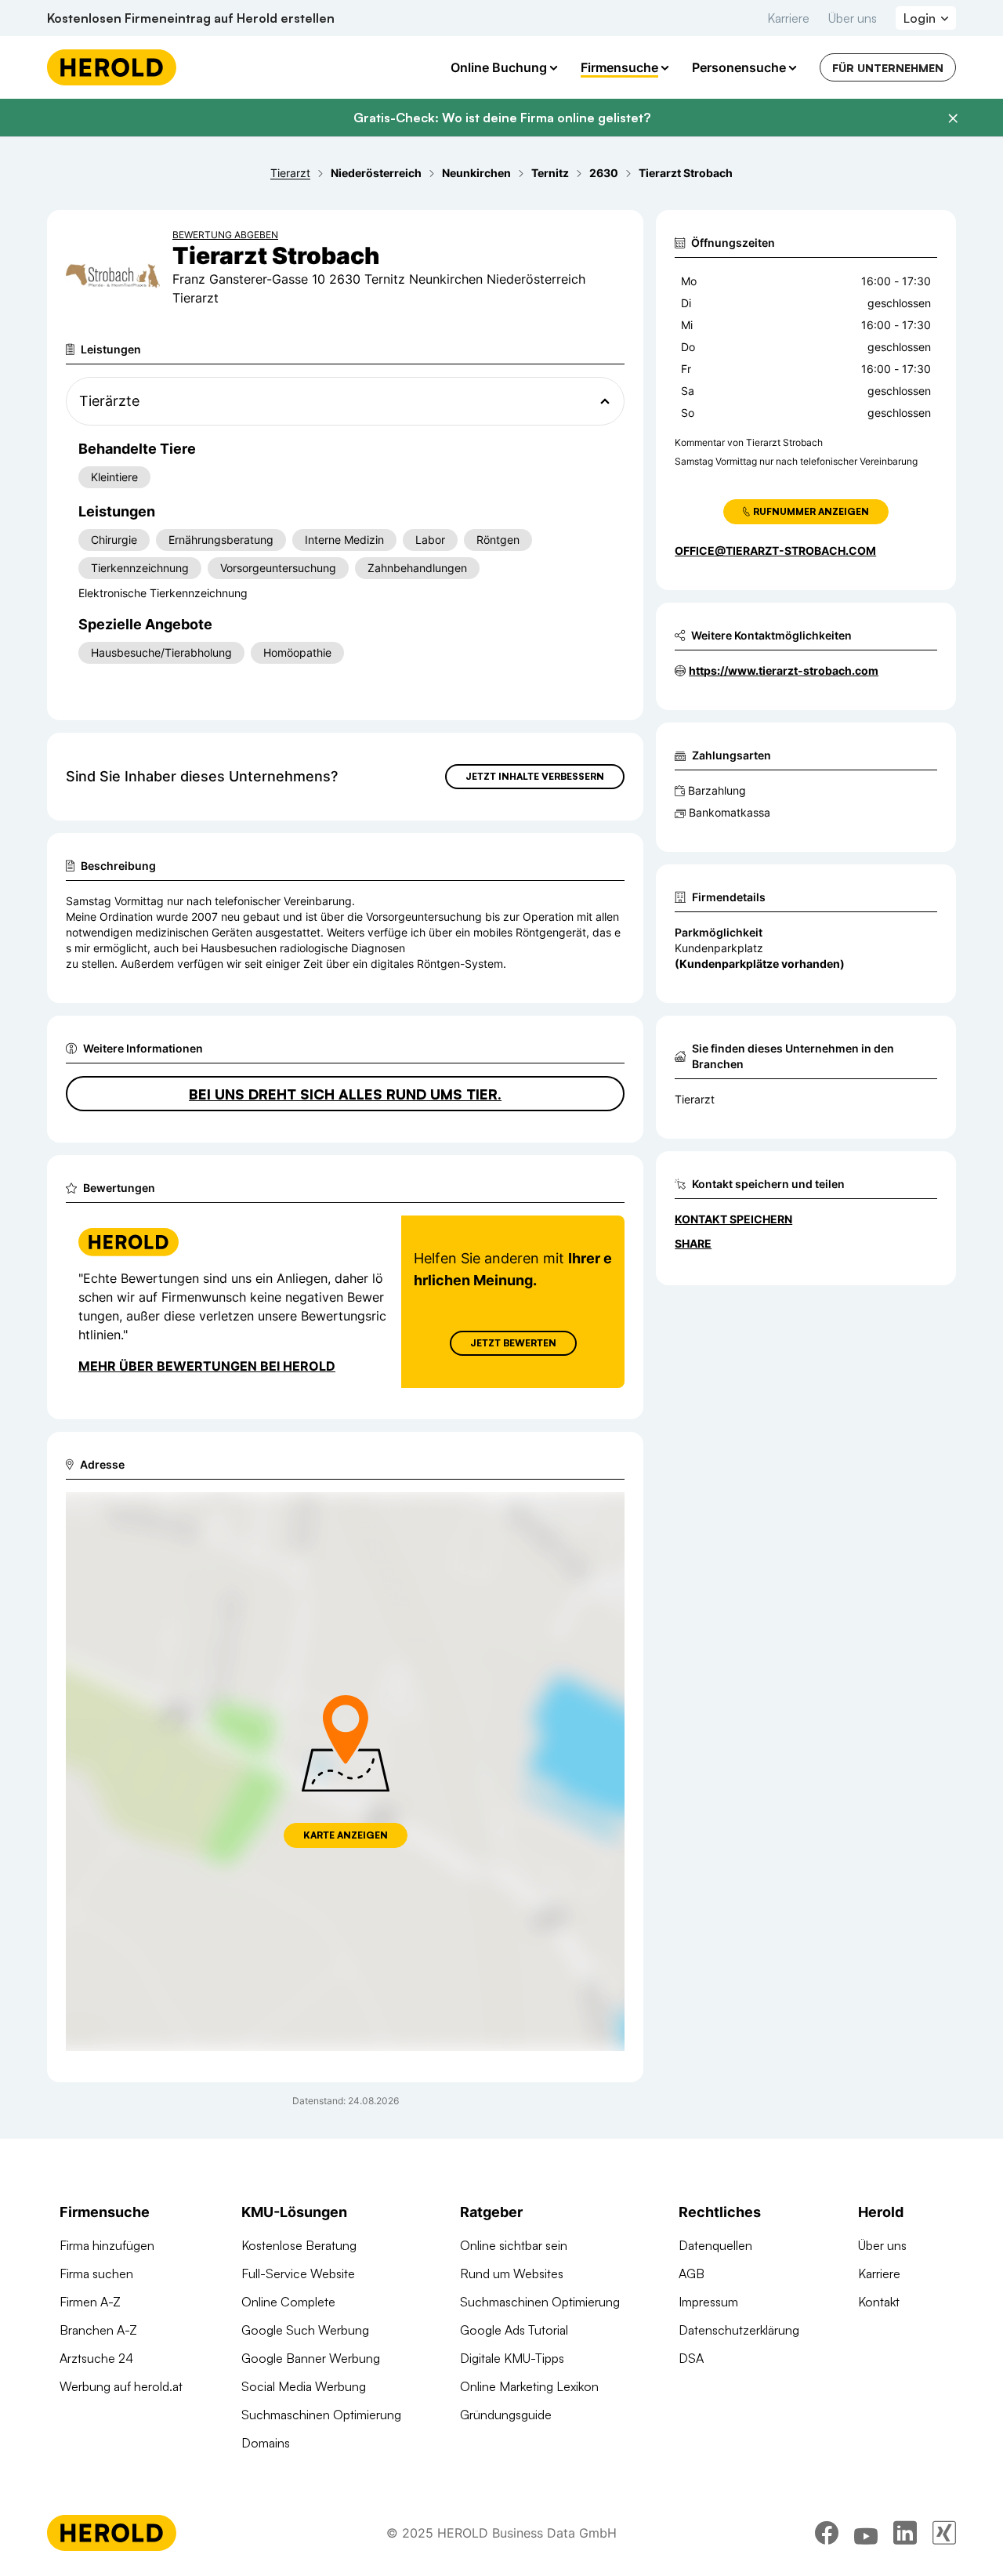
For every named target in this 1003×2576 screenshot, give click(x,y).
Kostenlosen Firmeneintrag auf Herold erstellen (191, 18)
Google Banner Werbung (311, 2358)
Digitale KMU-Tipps (512, 2358)
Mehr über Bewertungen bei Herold (207, 1366)
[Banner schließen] (953, 118)
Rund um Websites (512, 2273)
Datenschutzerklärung (739, 2330)
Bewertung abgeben (225, 235)
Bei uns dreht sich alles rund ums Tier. (345, 1094)
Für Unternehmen (888, 68)
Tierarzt (695, 1099)
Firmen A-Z (90, 2302)
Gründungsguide (506, 2415)
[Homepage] (112, 67)
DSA (691, 2358)
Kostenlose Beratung (299, 2245)
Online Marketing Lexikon (529, 2386)
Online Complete (288, 2302)
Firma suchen (96, 2273)
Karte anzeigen (346, 1835)
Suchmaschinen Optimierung (321, 2415)
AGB (692, 2273)
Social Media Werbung (304, 2386)
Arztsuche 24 (96, 2358)
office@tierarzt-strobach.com (775, 551)
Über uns (853, 18)
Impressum (708, 2302)
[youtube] (866, 2533)
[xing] (944, 2533)
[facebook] (827, 2533)
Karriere (788, 18)
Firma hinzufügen (107, 2245)
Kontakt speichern (733, 1219)
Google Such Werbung (305, 2330)
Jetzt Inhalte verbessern (535, 776)
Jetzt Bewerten (513, 1343)
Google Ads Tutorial (514, 2330)
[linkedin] (905, 2533)
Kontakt (879, 2302)
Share (693, 1243)
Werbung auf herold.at (121, 2386)
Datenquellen (715, 2245)
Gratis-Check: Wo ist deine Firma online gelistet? (502, 118)
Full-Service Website (298, 2273)
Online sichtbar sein (514, 2245)
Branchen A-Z (98, 2330)
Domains (266, 2443)
